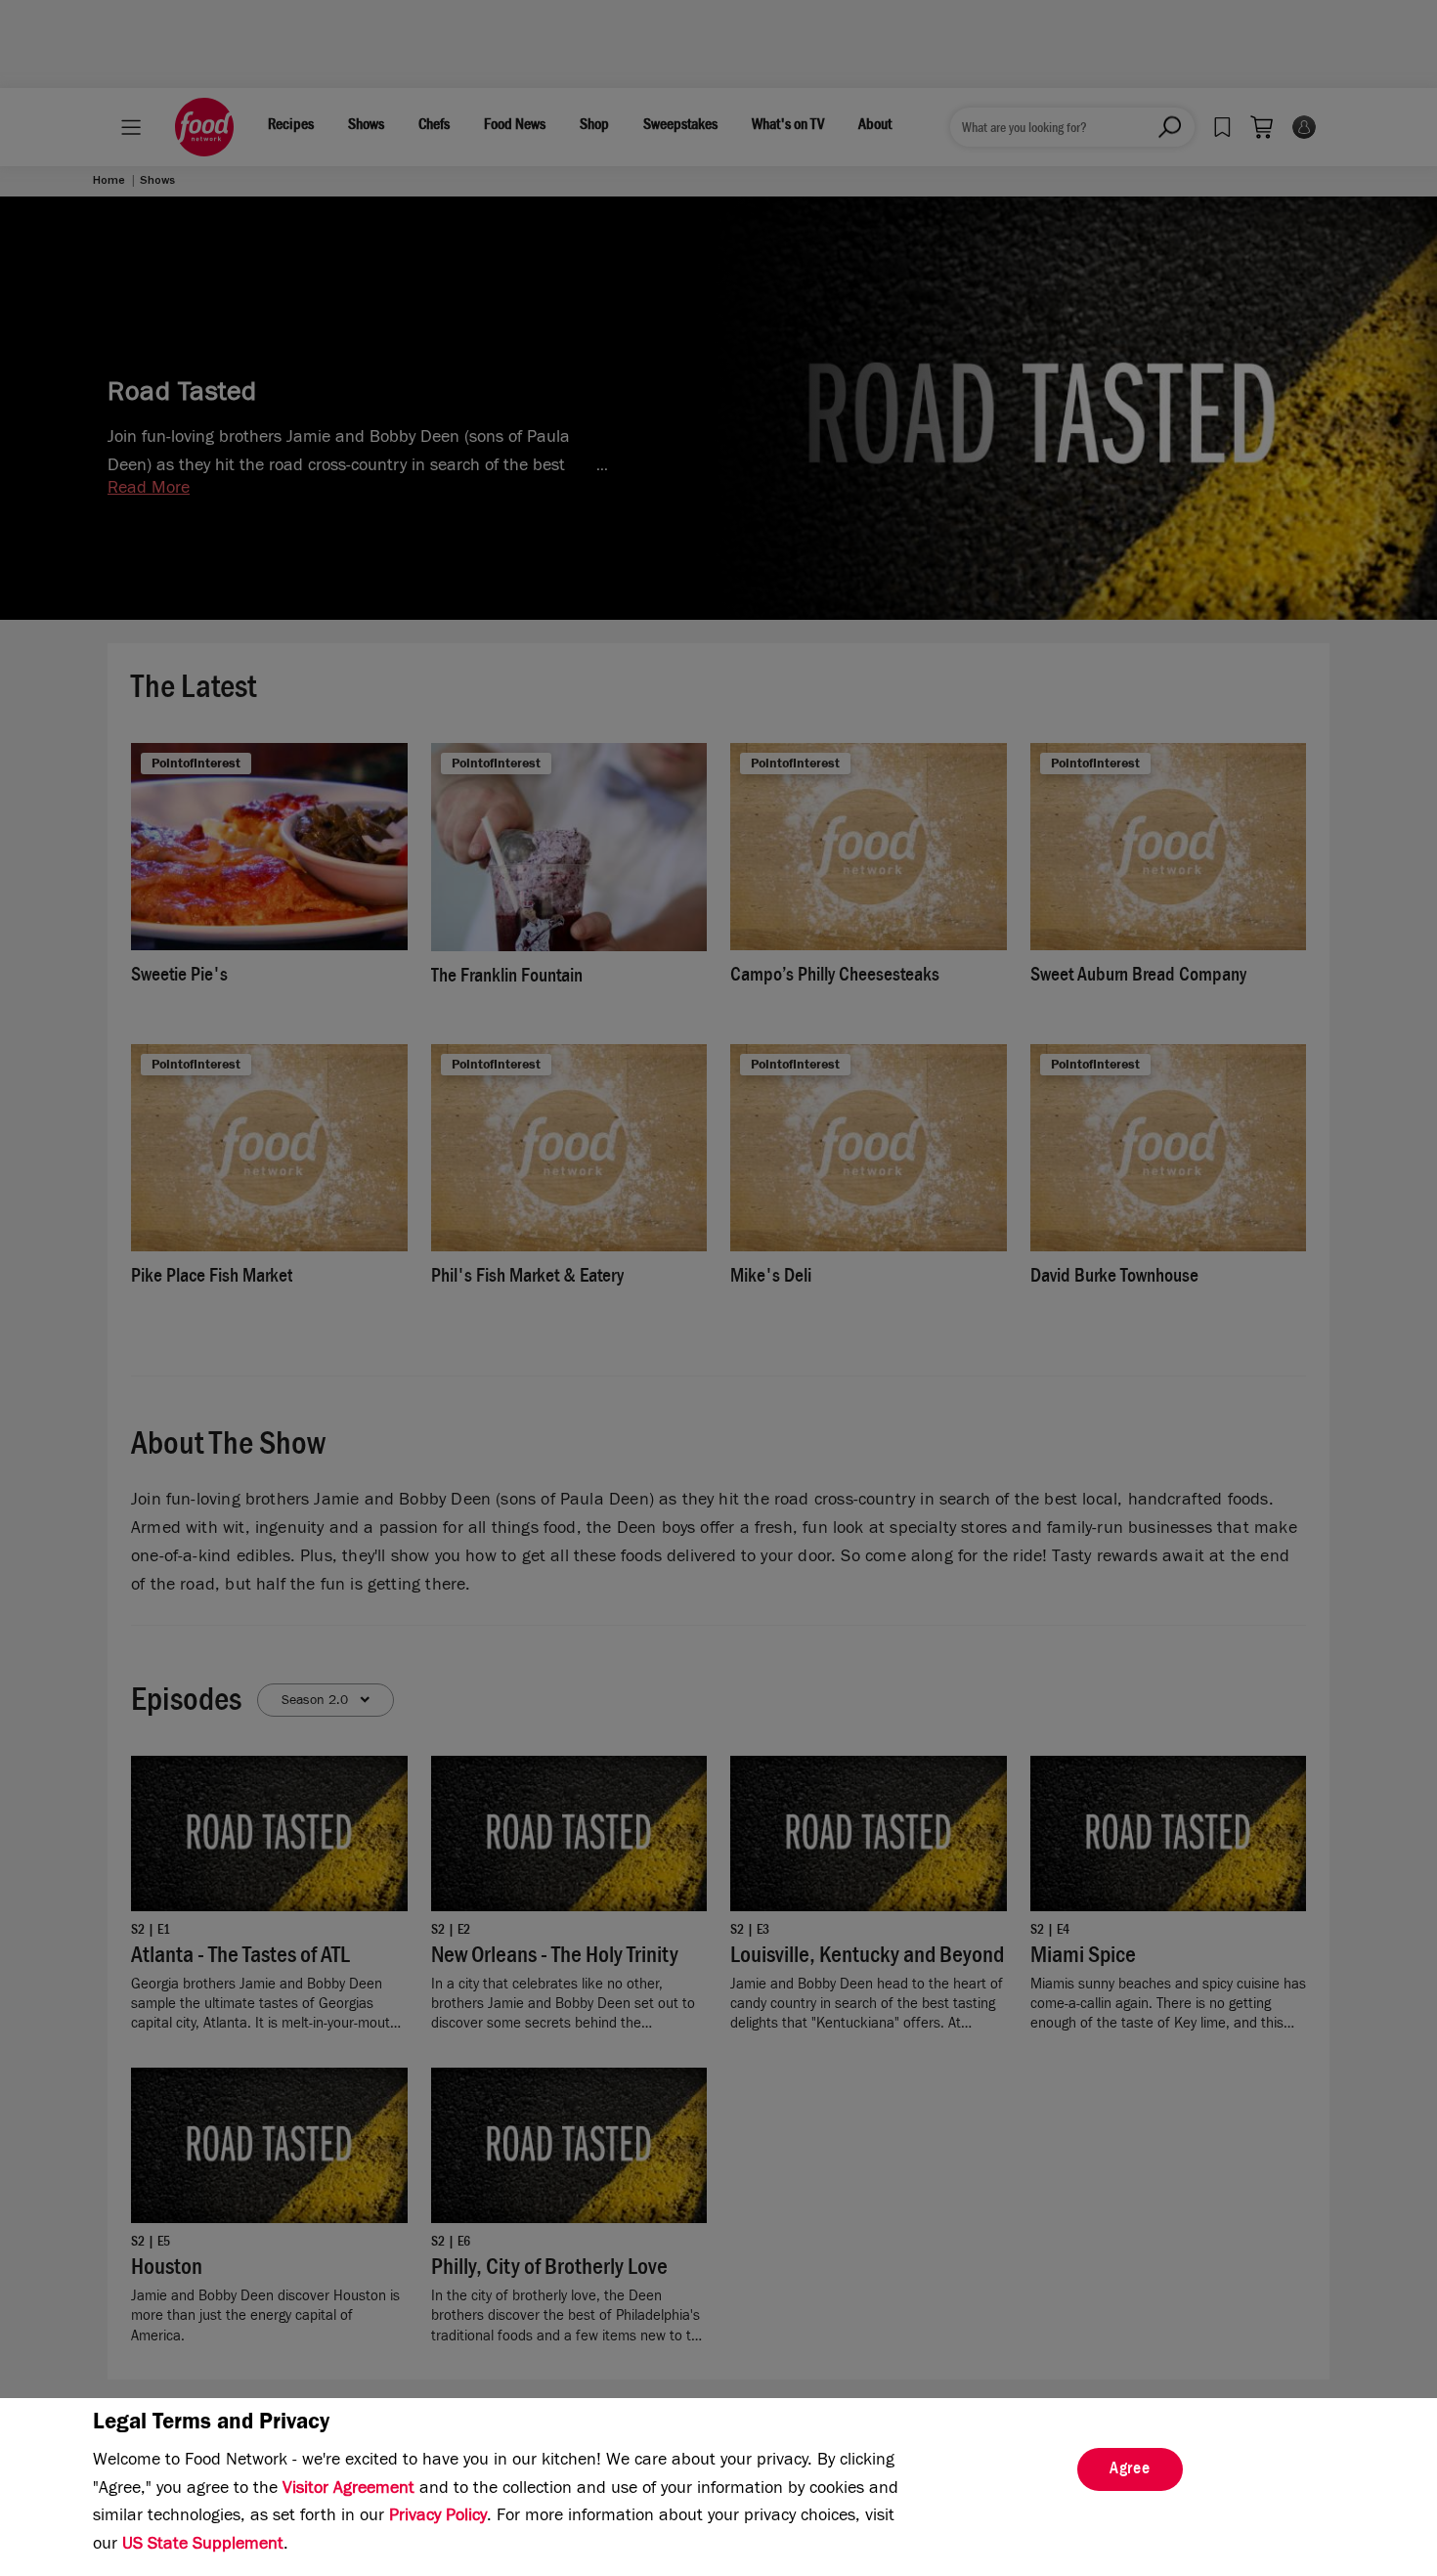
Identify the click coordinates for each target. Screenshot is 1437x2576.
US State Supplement (203, 2546)
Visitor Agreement (348, 2490)
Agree (1130, 2470)
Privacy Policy (438, 2517)
